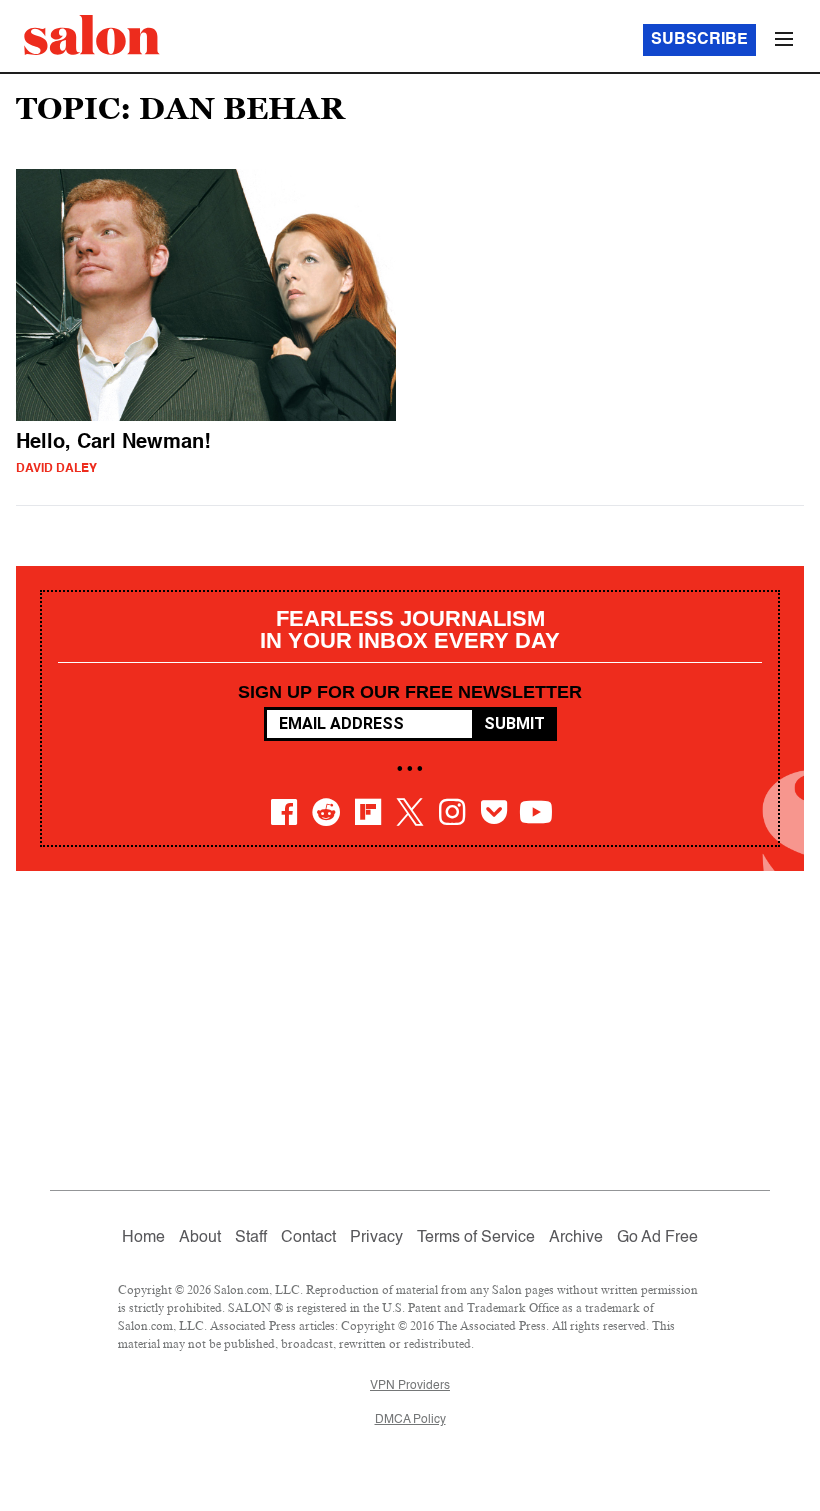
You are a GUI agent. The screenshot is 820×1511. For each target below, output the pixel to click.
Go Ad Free (657, 1238)
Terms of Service (476, 1238)
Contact (308, 1238)
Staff (251, 1238)
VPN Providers (410, 1386)
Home (143, 1238)
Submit (514, 723)
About (200, 1238)
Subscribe (699, 40)
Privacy (376, 1238)
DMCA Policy (410, 1420)
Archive (576, 1238)
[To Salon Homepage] (92, 35)
